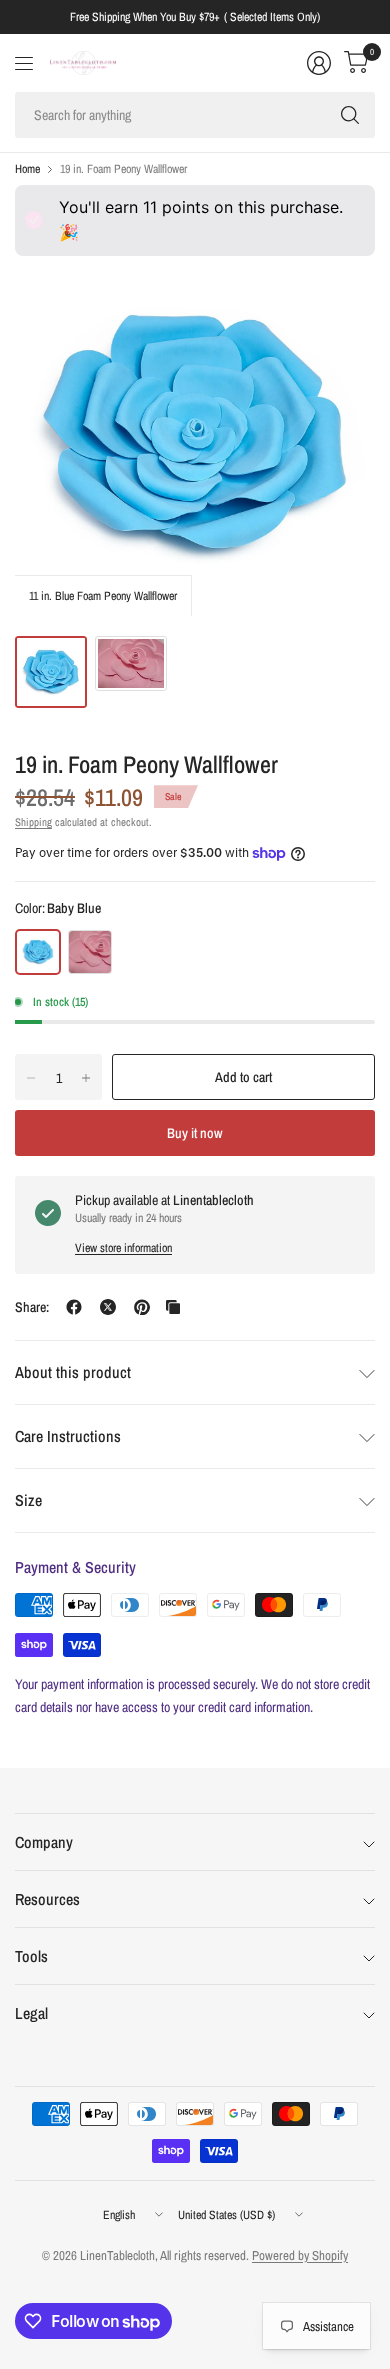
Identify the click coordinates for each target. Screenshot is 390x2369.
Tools (31, 1956)
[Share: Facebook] (74, 1307)
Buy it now (195, 1133)
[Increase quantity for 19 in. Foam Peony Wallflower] (86, 1078)
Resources (47, 1899)
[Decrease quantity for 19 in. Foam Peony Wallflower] (31, 1078)
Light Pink (90, 952)
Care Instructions (68, 1436)
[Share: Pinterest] (142, 1307)
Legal (31, 2013)
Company (44, 1842)
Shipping (33, 822)
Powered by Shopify (300, 2255)
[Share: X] (108, 1307)
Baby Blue (38, 952)
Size (28, 1500)
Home (27, 169)
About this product (73, 1372)
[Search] (350, 115)
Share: (32, 1307)
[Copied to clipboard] (173, 1307)
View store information (123, 1248)
